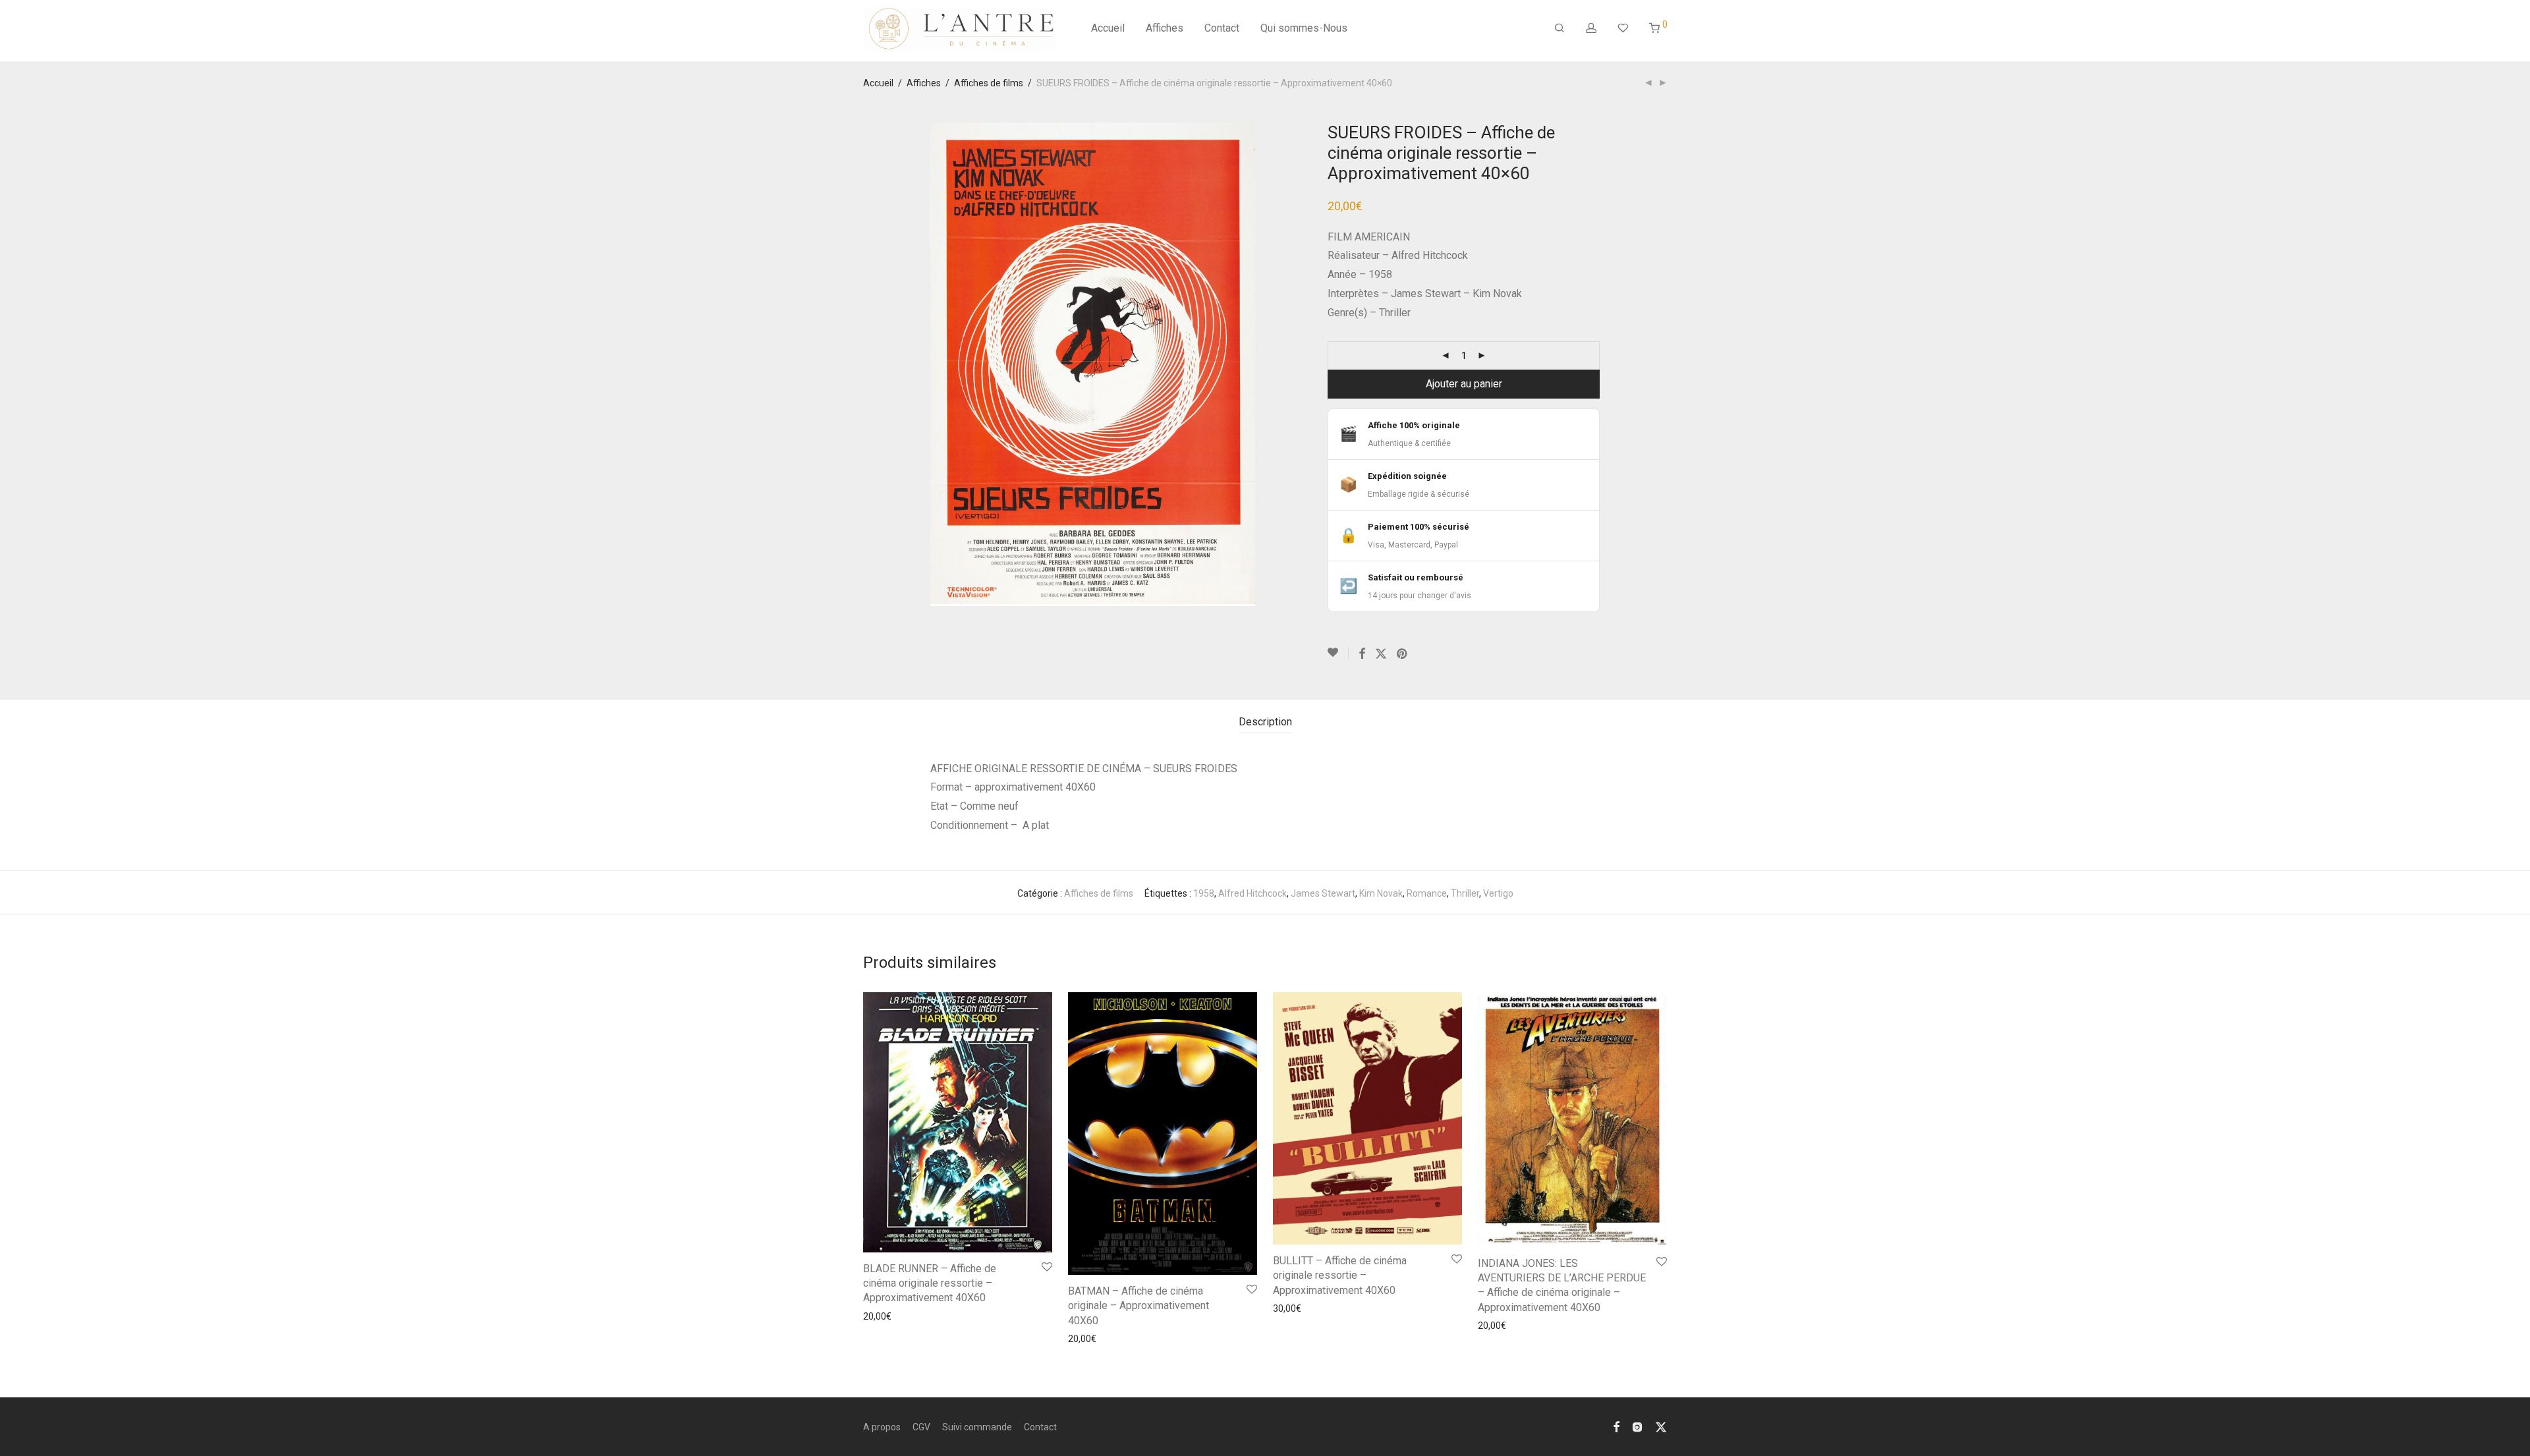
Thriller (1465, 893)
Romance (1427, 893)
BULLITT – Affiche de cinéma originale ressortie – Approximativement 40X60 (1340, 1275)
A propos (882, 1427)
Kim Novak (1381, 893)
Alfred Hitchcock (1252, 893)
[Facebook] (1616, 1426)
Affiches (1165, 28)
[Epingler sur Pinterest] (1403, 654)
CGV (921, 1427)
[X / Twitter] (1661, 1426)
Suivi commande (977, 1427)
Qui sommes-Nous (1304, 28)
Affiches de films (989, 83)
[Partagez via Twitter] (1381, 654)
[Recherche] (1560, 28)
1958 (1204, 893)
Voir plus (877, 1316)
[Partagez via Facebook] (1362, 654)
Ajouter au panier (1464, 384)
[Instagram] (1637, 1426)
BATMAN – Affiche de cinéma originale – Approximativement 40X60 (1138, 1306)
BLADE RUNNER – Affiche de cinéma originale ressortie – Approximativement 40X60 (930, 1283)
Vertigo (1498, 893)
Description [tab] (1265, 722)
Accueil (1108, 28)
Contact (1222, 28)
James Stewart (1323, 893)
